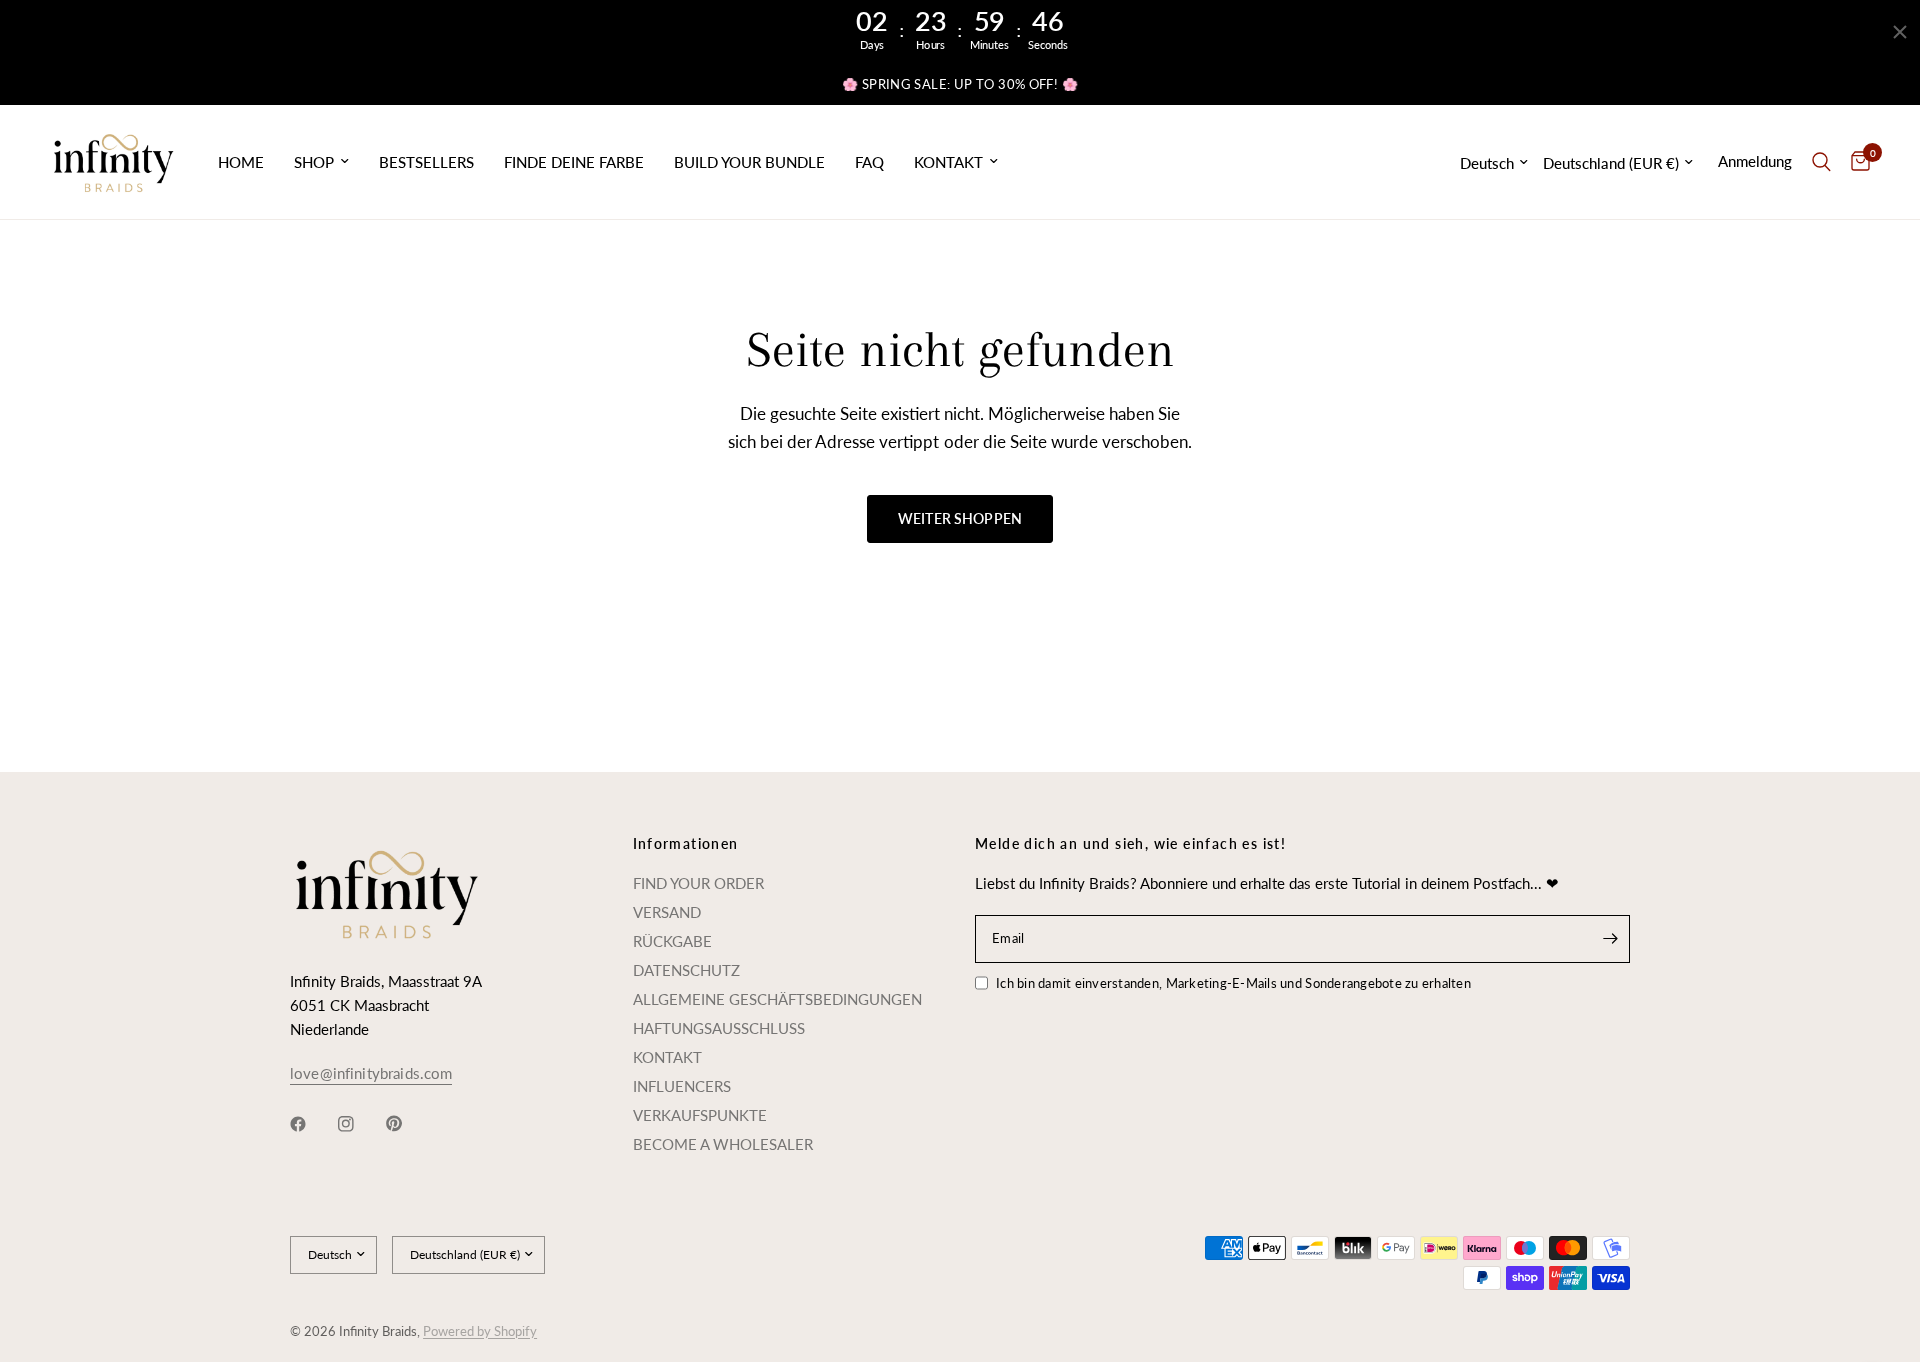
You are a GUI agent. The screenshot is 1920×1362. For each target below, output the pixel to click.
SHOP (314, 162)
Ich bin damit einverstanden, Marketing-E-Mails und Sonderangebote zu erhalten (1233, 983)
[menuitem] (241, 162)
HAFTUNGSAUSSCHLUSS (719, 1028)
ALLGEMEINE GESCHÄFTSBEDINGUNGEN (777, 999)
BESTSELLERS (426, 162)
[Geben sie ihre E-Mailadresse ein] (1610, 939)
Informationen (686, 844)
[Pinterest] (408, 1124)
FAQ (869, 162)
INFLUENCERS (682, 1086)
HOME (241, 162)
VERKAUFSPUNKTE (700, 1115)
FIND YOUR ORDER (698, 883)
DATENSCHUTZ (686, 970)
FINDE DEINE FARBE (574, 162)
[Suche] (1821, 162)
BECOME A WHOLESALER (723, 1144)
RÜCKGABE (672, 941)
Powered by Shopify (480, 1331)
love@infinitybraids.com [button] (371, 1073)
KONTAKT (948, 162)
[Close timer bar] (1900, 32)
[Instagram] (360, 1124)
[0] (1855, 162)
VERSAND (667, 912)
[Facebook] (312, 1124)
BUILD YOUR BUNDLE (749, 162)
